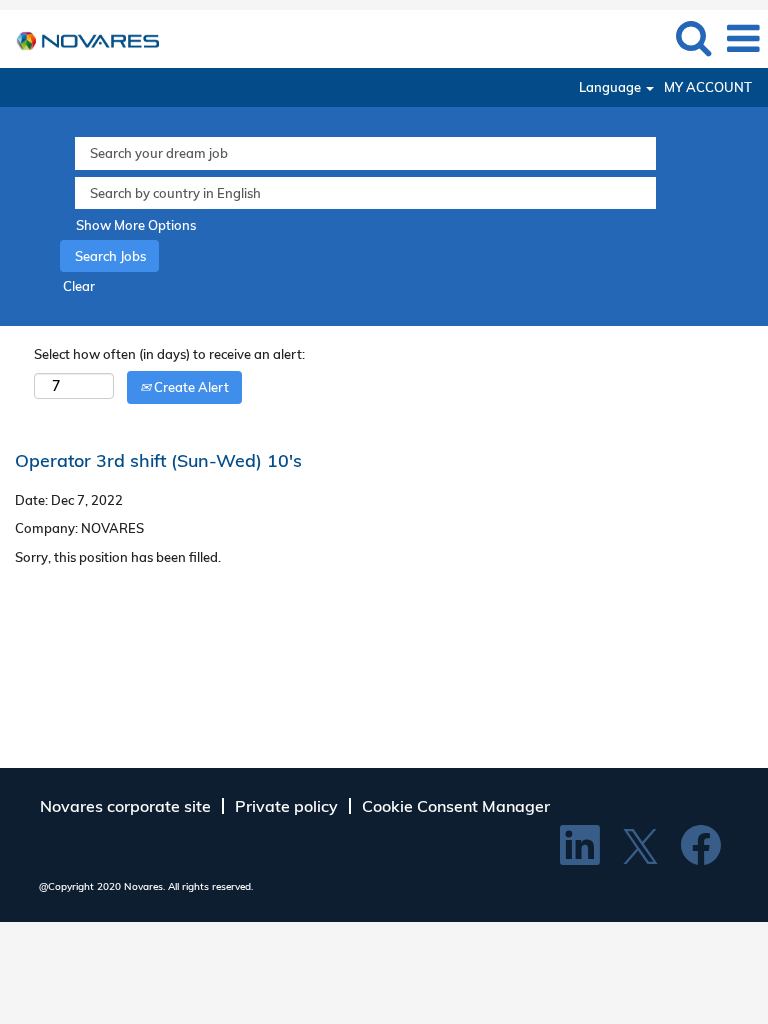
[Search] (693, 37)
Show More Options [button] (136, 225)
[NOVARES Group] (80, 37)
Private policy (286, 806)
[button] (743, 38)
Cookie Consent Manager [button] (456, 806)
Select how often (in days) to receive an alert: (169, 354)
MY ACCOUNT (708, 87)
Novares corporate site (125, 806)
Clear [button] (79, 286)
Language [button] (611, 87)
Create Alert (190, 387)
